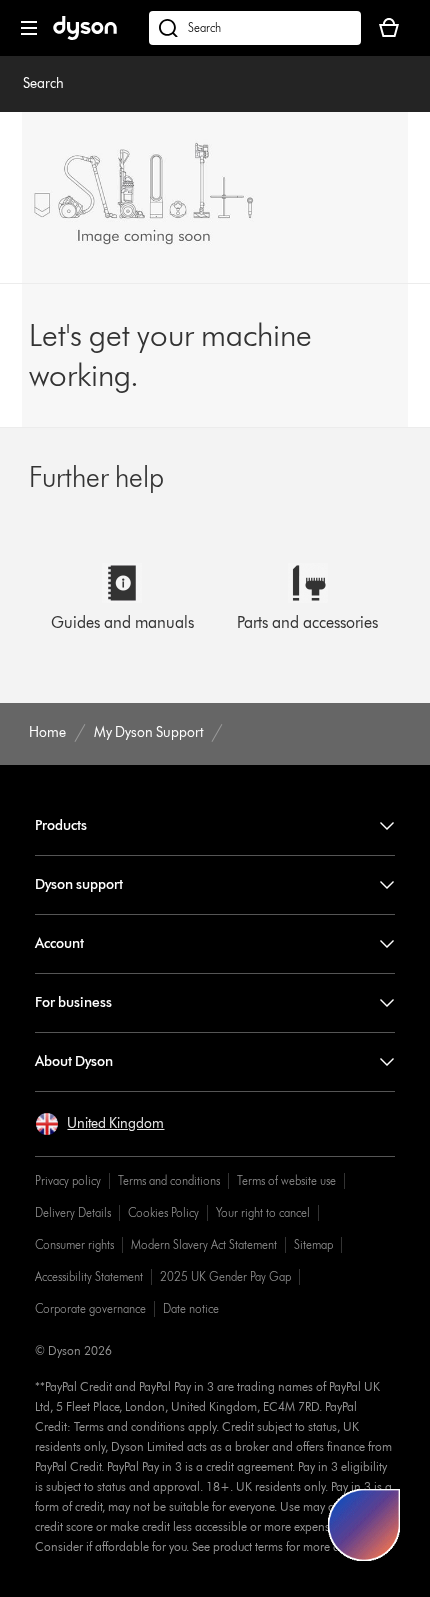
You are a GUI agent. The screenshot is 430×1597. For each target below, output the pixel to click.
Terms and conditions (169, 1180)
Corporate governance (90, 1308)
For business (73, 1002)
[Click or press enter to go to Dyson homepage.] (85, 35)
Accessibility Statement (89, 1276)
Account (59, 943)
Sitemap (313, 1244)
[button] (99, 1124)
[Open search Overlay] (255, 28)
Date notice (191, 1308)
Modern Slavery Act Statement (204, 1244)
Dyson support (79, 884)
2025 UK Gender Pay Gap (225, 1276)
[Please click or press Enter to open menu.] (29, 28)
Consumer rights (74, 1244)
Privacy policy (68, 1180)
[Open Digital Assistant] (364, 1525)
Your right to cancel (263, 1212)
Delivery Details (73, 1212)
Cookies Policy (163, 1212)
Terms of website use (286, 1180)
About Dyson (74, 1061)
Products (61, 825)
